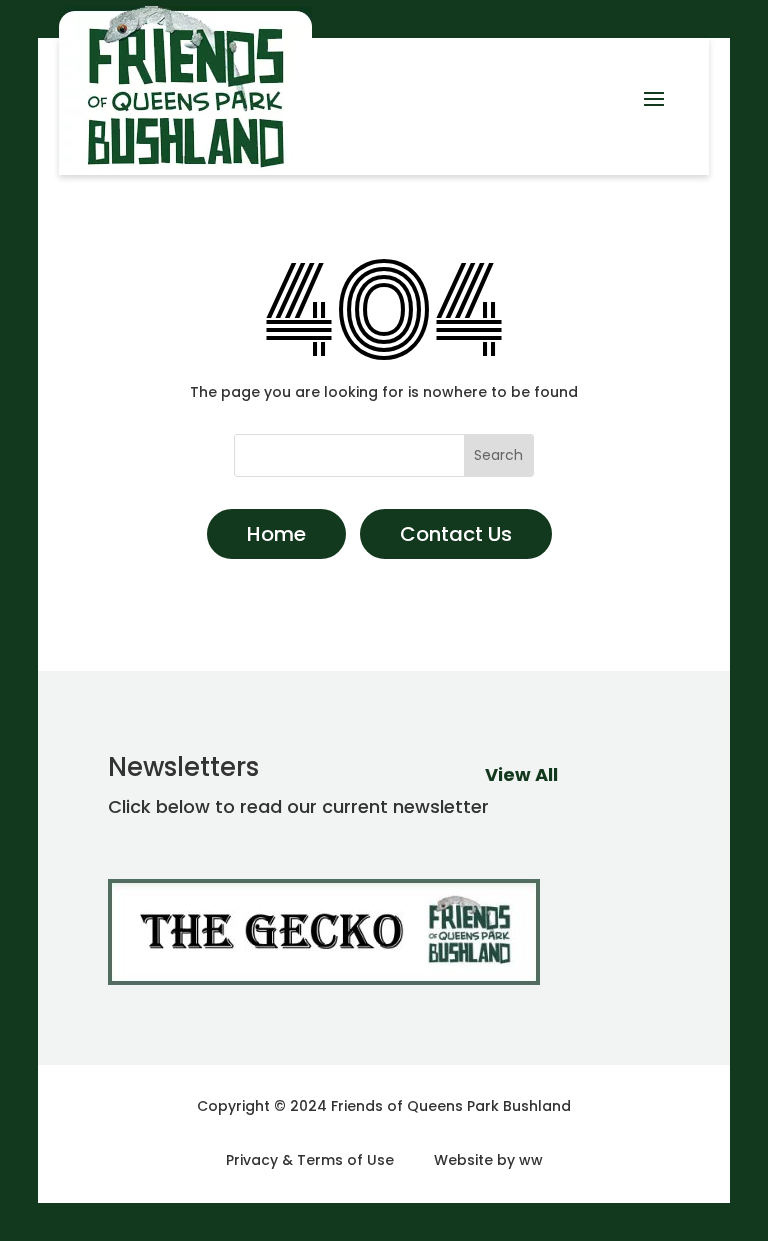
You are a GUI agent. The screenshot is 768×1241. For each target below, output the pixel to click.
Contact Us (456, 534)
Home (276, 534)
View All (521, 774)
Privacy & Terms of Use (310, 1160)
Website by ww (488, 1160)
